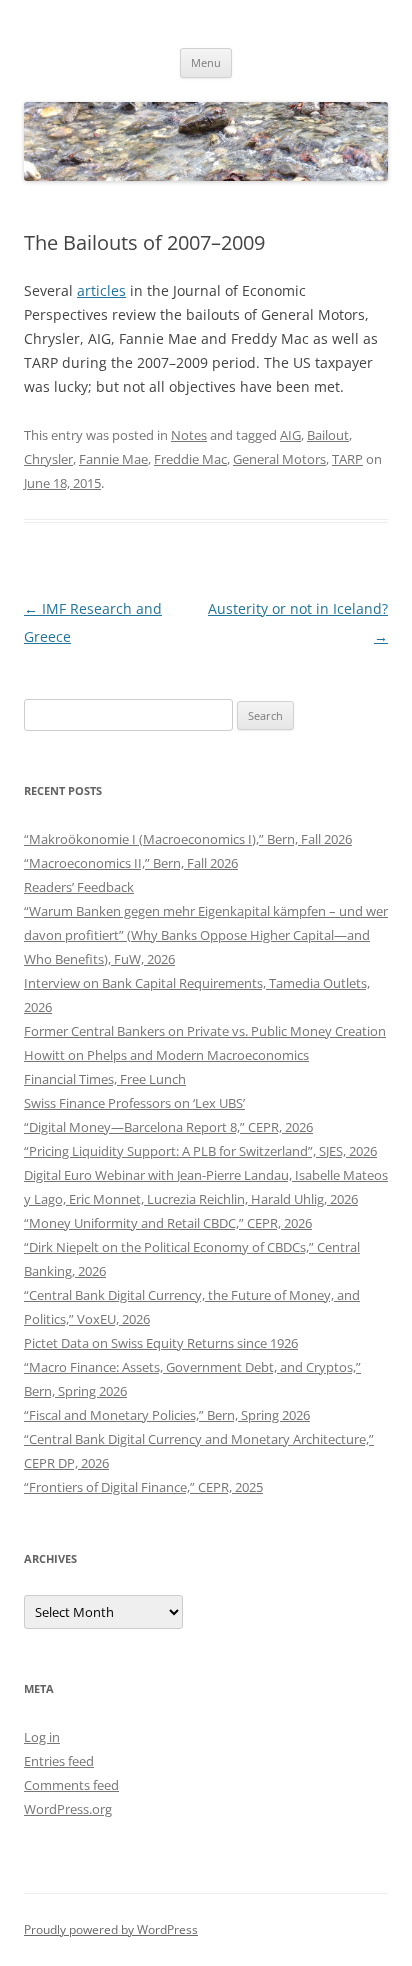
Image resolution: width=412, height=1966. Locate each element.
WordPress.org (68, 1809)
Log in (42, 1737)
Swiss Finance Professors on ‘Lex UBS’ (134, 1103)
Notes (189, 435)
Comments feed (71, 1785)
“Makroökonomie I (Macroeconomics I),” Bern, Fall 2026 (188, 839)
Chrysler (48, 459)
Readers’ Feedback (79, 887)
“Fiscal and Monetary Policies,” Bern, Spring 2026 (167, 1415)
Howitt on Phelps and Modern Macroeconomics (166, 1055)
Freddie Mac (190, 459)
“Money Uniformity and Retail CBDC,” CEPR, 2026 (168, 1223)
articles (101, 290)
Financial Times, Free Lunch (105, 1079)
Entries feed (59, 1761)
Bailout (328, 435)
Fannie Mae (113, 459)
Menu (206, 62)
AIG (290, 435)
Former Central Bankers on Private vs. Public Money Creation (205, 1031)
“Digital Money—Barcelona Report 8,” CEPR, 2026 (168, 1127)
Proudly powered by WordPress (111, 1929)
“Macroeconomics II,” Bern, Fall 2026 (131, 863)
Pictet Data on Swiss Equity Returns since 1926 (161, 1343)
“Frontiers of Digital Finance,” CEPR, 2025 (143, 1487)
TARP (347, 459)
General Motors (279, 459)
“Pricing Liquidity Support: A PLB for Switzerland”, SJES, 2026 (200, 1151)
